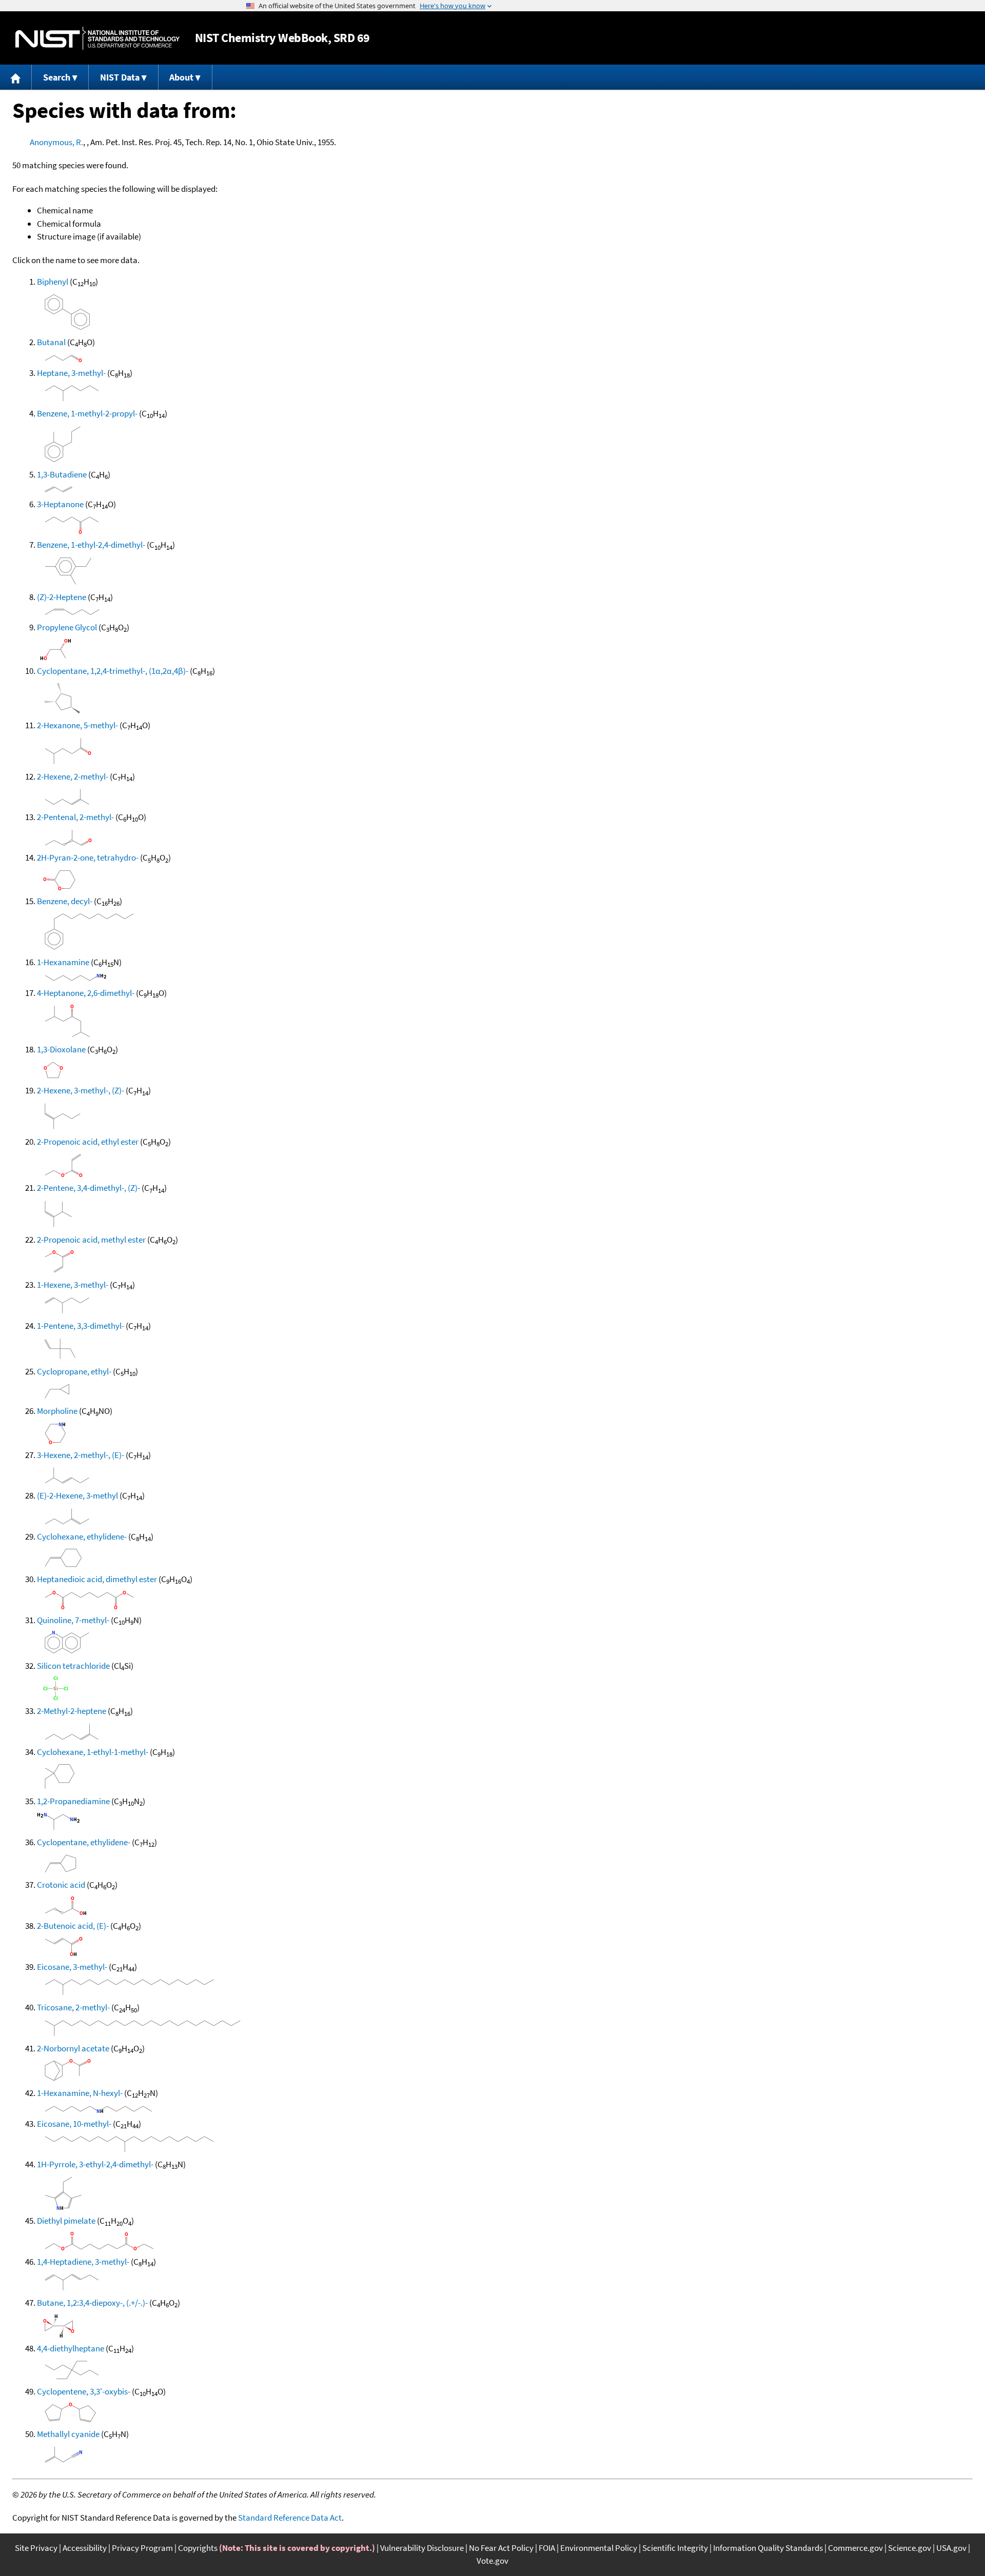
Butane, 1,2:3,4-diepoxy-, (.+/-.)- (92, 2303)
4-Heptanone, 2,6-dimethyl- (86, 993)
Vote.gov (493, 2561)
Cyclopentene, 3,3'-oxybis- (84, 2391)
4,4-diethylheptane (71, 2348)
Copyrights (198, 2548)
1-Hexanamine (63, 962)
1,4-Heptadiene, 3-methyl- (83, 2262)
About (181, 77)
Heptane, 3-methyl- (71, 373)
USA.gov (951, 2548)
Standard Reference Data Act (290, 2518)
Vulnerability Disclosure (422, 2548)
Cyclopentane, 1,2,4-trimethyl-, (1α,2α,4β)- (113, 671)
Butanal (51, 342)
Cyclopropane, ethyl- (74, 1371)
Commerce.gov (855, 2548)
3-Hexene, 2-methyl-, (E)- (81, 1455)
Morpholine (57, 1411)
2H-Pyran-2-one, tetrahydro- (88, 857)
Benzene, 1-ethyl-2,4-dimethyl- (91, 545)
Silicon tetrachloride (73, 1666)
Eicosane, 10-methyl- (74, 2124)
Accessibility (85, 2548)
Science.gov (910, 2548)
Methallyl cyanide (68, 2434)
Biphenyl (53, 282)
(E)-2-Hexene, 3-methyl (77, 1495)
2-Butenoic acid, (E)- (73, 1926)
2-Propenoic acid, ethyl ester (88, 1142)
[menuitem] (16, 77)
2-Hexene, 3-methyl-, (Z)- (81, 1090)
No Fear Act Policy (501, 2548)
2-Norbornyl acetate (73, 2048)
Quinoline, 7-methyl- (73, 1620)
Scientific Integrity (675, 2548)
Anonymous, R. (56, 142)
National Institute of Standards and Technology (97, 38)
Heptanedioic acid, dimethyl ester (97, 1579)
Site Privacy (36, 2548)
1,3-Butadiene (62, 474)
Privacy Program (142, 2548)
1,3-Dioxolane (61, 1049)
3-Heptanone (60, 504)
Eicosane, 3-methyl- (72, 1967)
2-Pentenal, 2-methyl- (75, 817)
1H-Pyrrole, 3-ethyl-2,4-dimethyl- (95, 2164)
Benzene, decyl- (65, 901)
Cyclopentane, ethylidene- (84, 1842)
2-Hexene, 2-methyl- (73, 776)
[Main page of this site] (16, 77)
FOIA (547, 2548)
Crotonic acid (61, 1885)
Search (57, 77)
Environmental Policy (599, 2548)
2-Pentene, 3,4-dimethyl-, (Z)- (88, 1188)
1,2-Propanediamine (73, 1801)
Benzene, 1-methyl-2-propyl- (87, 413)
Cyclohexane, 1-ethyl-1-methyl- (93, 1752)
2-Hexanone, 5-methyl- (77, 725)
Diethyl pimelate (66, 2221)
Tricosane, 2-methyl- (73, 2007)
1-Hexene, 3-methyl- (73, 1285)
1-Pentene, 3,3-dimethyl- (81, 1326)
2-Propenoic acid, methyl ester (91, 1240)
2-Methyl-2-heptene (72, 1711)
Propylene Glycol (67, 627)
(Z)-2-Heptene (62, 597)
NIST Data (120, 77)
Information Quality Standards (768, 2548)
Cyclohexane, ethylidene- (82, 1536)
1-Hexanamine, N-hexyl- (80, 2093)
